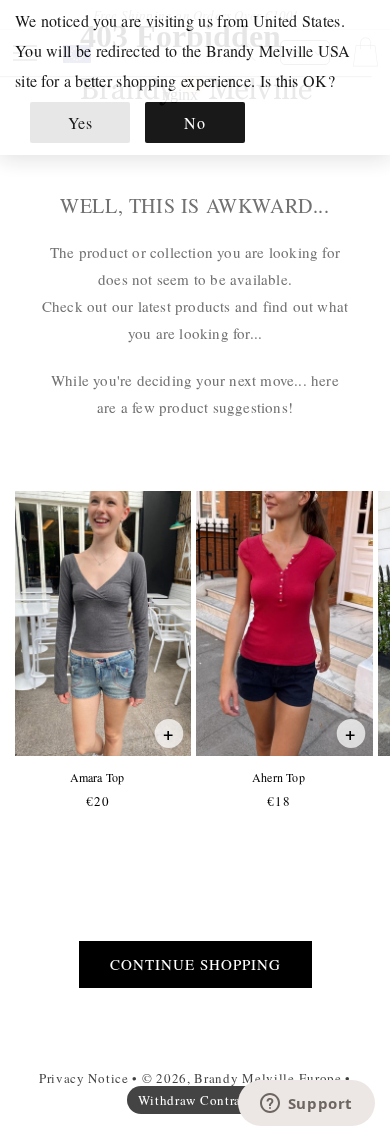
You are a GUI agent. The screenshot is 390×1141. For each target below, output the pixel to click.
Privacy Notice (84, 1078)
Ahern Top (278, 777)
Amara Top (97, 777)
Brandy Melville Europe (267, 1078)
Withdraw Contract (195, 1100)
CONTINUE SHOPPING (195, 964)
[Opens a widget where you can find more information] (306, 1105)
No (194, 122)
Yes (80, 122)
